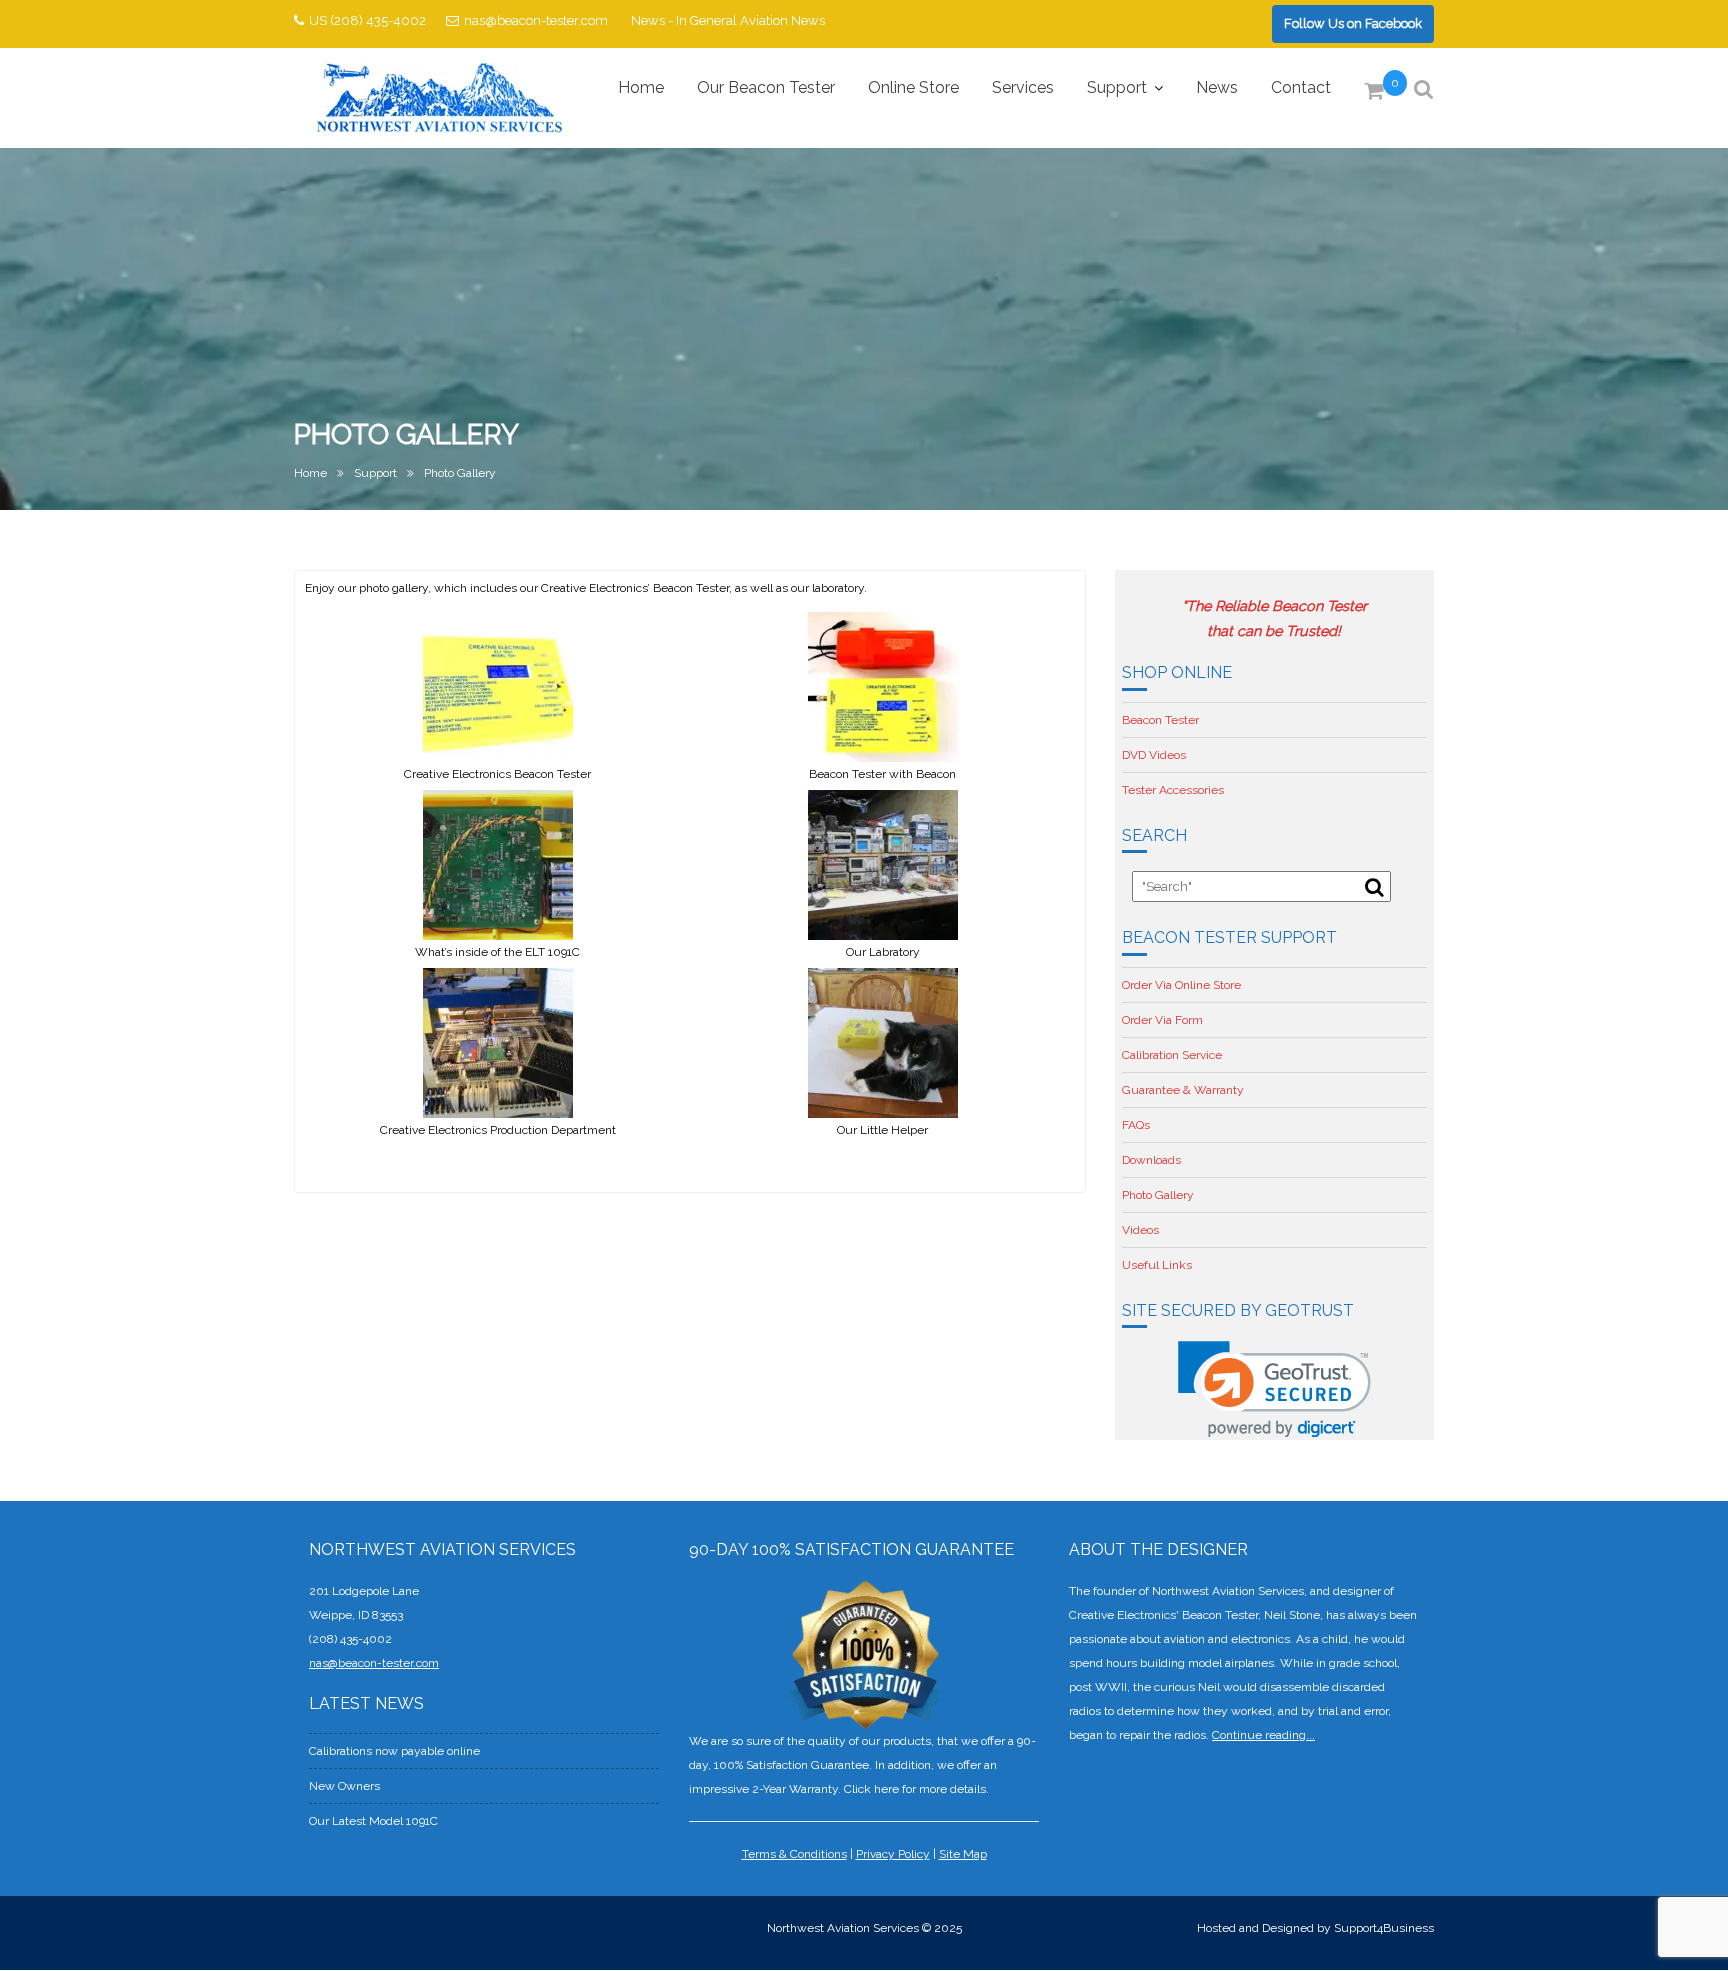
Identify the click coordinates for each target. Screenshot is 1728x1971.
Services (1023, 87)
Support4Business (1384, 1928)
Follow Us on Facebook (1353, 23)
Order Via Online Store (1181, 985)
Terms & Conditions (794, 1854)
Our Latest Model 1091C (373, 1821)
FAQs (1136, 1125)
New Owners (344, 1786)
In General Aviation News (750, 20)
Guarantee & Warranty (1183, 1090)
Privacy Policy (893, 1854)
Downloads (1151, 1160)
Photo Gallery (1158, 1195)
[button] (1274, 1389)
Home (641, 87)
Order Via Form (1162, 1020)
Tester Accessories (1173, 790)
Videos (1140, 1230)
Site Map (963, 1854)
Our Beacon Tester (766, 87)
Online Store (913, 87)
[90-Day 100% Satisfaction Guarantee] (864, 1654)
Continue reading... (1263, 1735)
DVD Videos (1154, 755)
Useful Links (1157, 1265)
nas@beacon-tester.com (536, 20)
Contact (1301, 87)
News (1217, 87)
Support (1117, 87)
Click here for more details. (916, 1789)
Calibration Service (1172, 1055)
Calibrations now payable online (394, 1751)
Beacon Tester (1160, 720)
